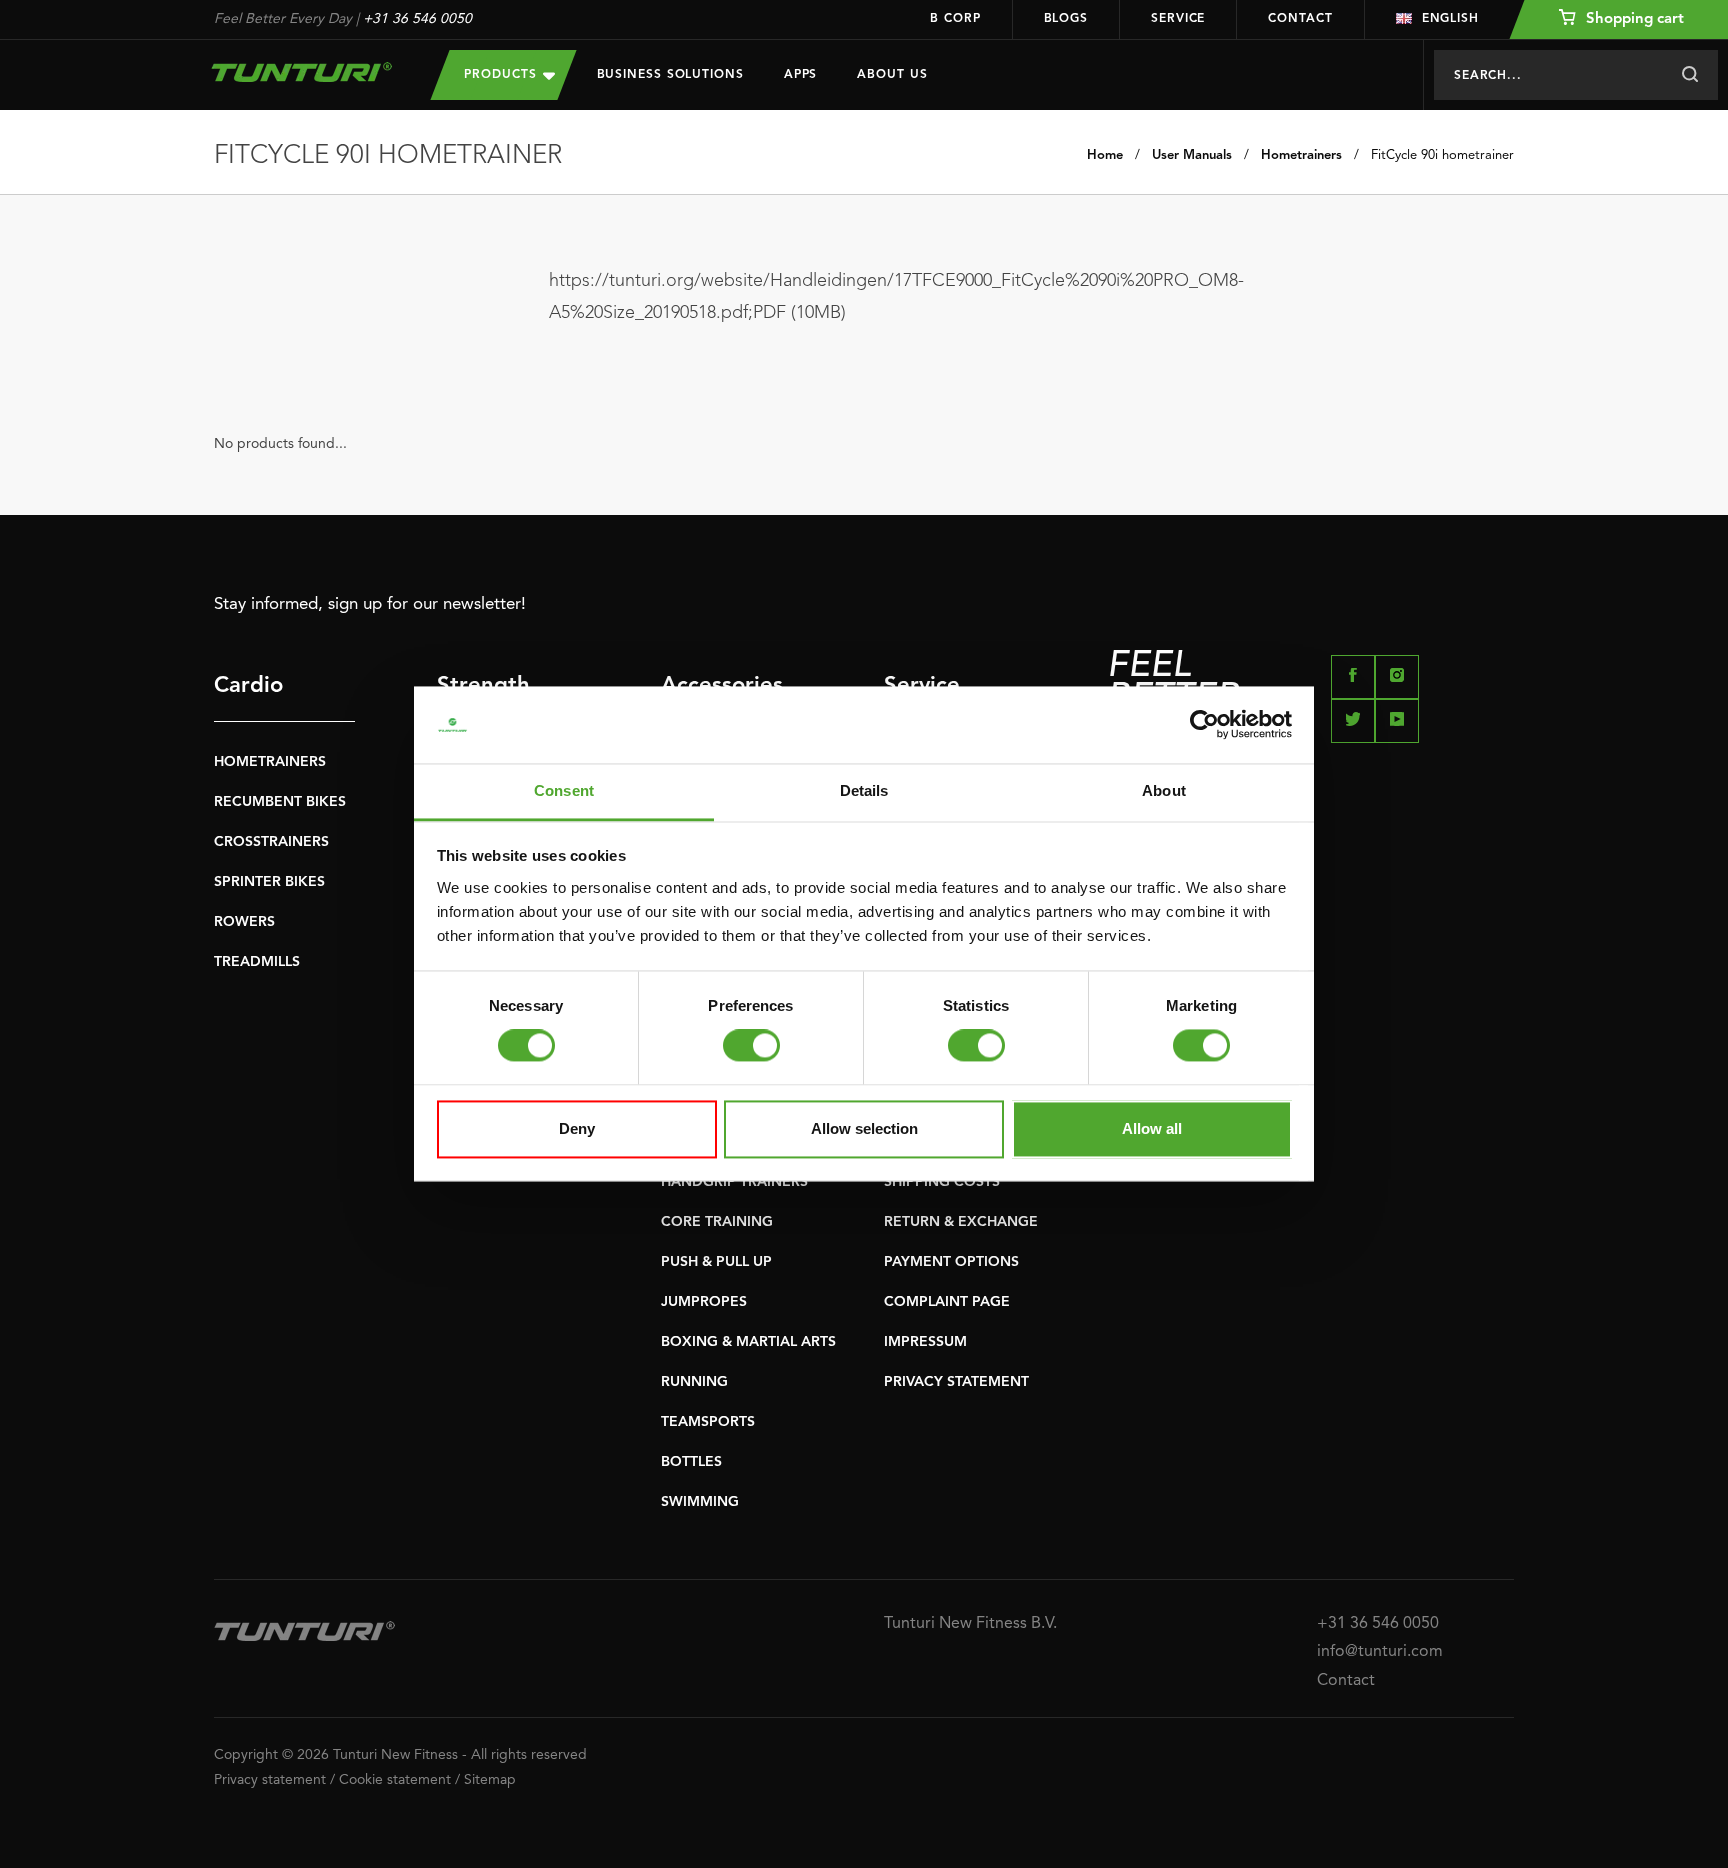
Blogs (1066, 19)
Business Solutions (670, 75)
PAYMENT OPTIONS (951, 1262)
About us (892, 75)
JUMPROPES (704, 1302)
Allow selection (864, 1128)
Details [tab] (864, 790)
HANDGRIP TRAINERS (734, 1182)
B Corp (955, 19)
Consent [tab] (564, 790)
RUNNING (694, 1382)
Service (1178, 19)
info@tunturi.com (1380, 1652)
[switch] (751, 1046)
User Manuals (1192, 155)
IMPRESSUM (925, 1342)
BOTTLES (691, 1462)
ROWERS (244, 922)
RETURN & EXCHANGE (961, 1222)
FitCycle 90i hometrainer (1442, 155)
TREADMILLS (257, 962)
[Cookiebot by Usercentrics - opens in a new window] (1204, 725)
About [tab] (1164, 790)
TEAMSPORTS (708, 1422)
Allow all (1152, 1128)
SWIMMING (700, 1502)
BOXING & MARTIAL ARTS (748, 1342)
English (1450, 19)
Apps (801, 75)
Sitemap (490, 1780)
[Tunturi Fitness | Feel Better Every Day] (302, 72)
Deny (577, 1128)
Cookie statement (395, 1780)
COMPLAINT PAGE (947, 1302)
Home (1105, 155)
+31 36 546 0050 (417, 19)
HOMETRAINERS (270, 762)
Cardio (248, 686)
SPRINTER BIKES (269, 882)
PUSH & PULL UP (716, 1262)
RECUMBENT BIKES (280, 802)
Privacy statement (270, 1780)
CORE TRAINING (717, 1222)
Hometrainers (1301, 155)
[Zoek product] (1689, 75)
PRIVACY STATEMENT (956, 1382)
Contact (1300, 19)
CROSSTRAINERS (271, 842)
